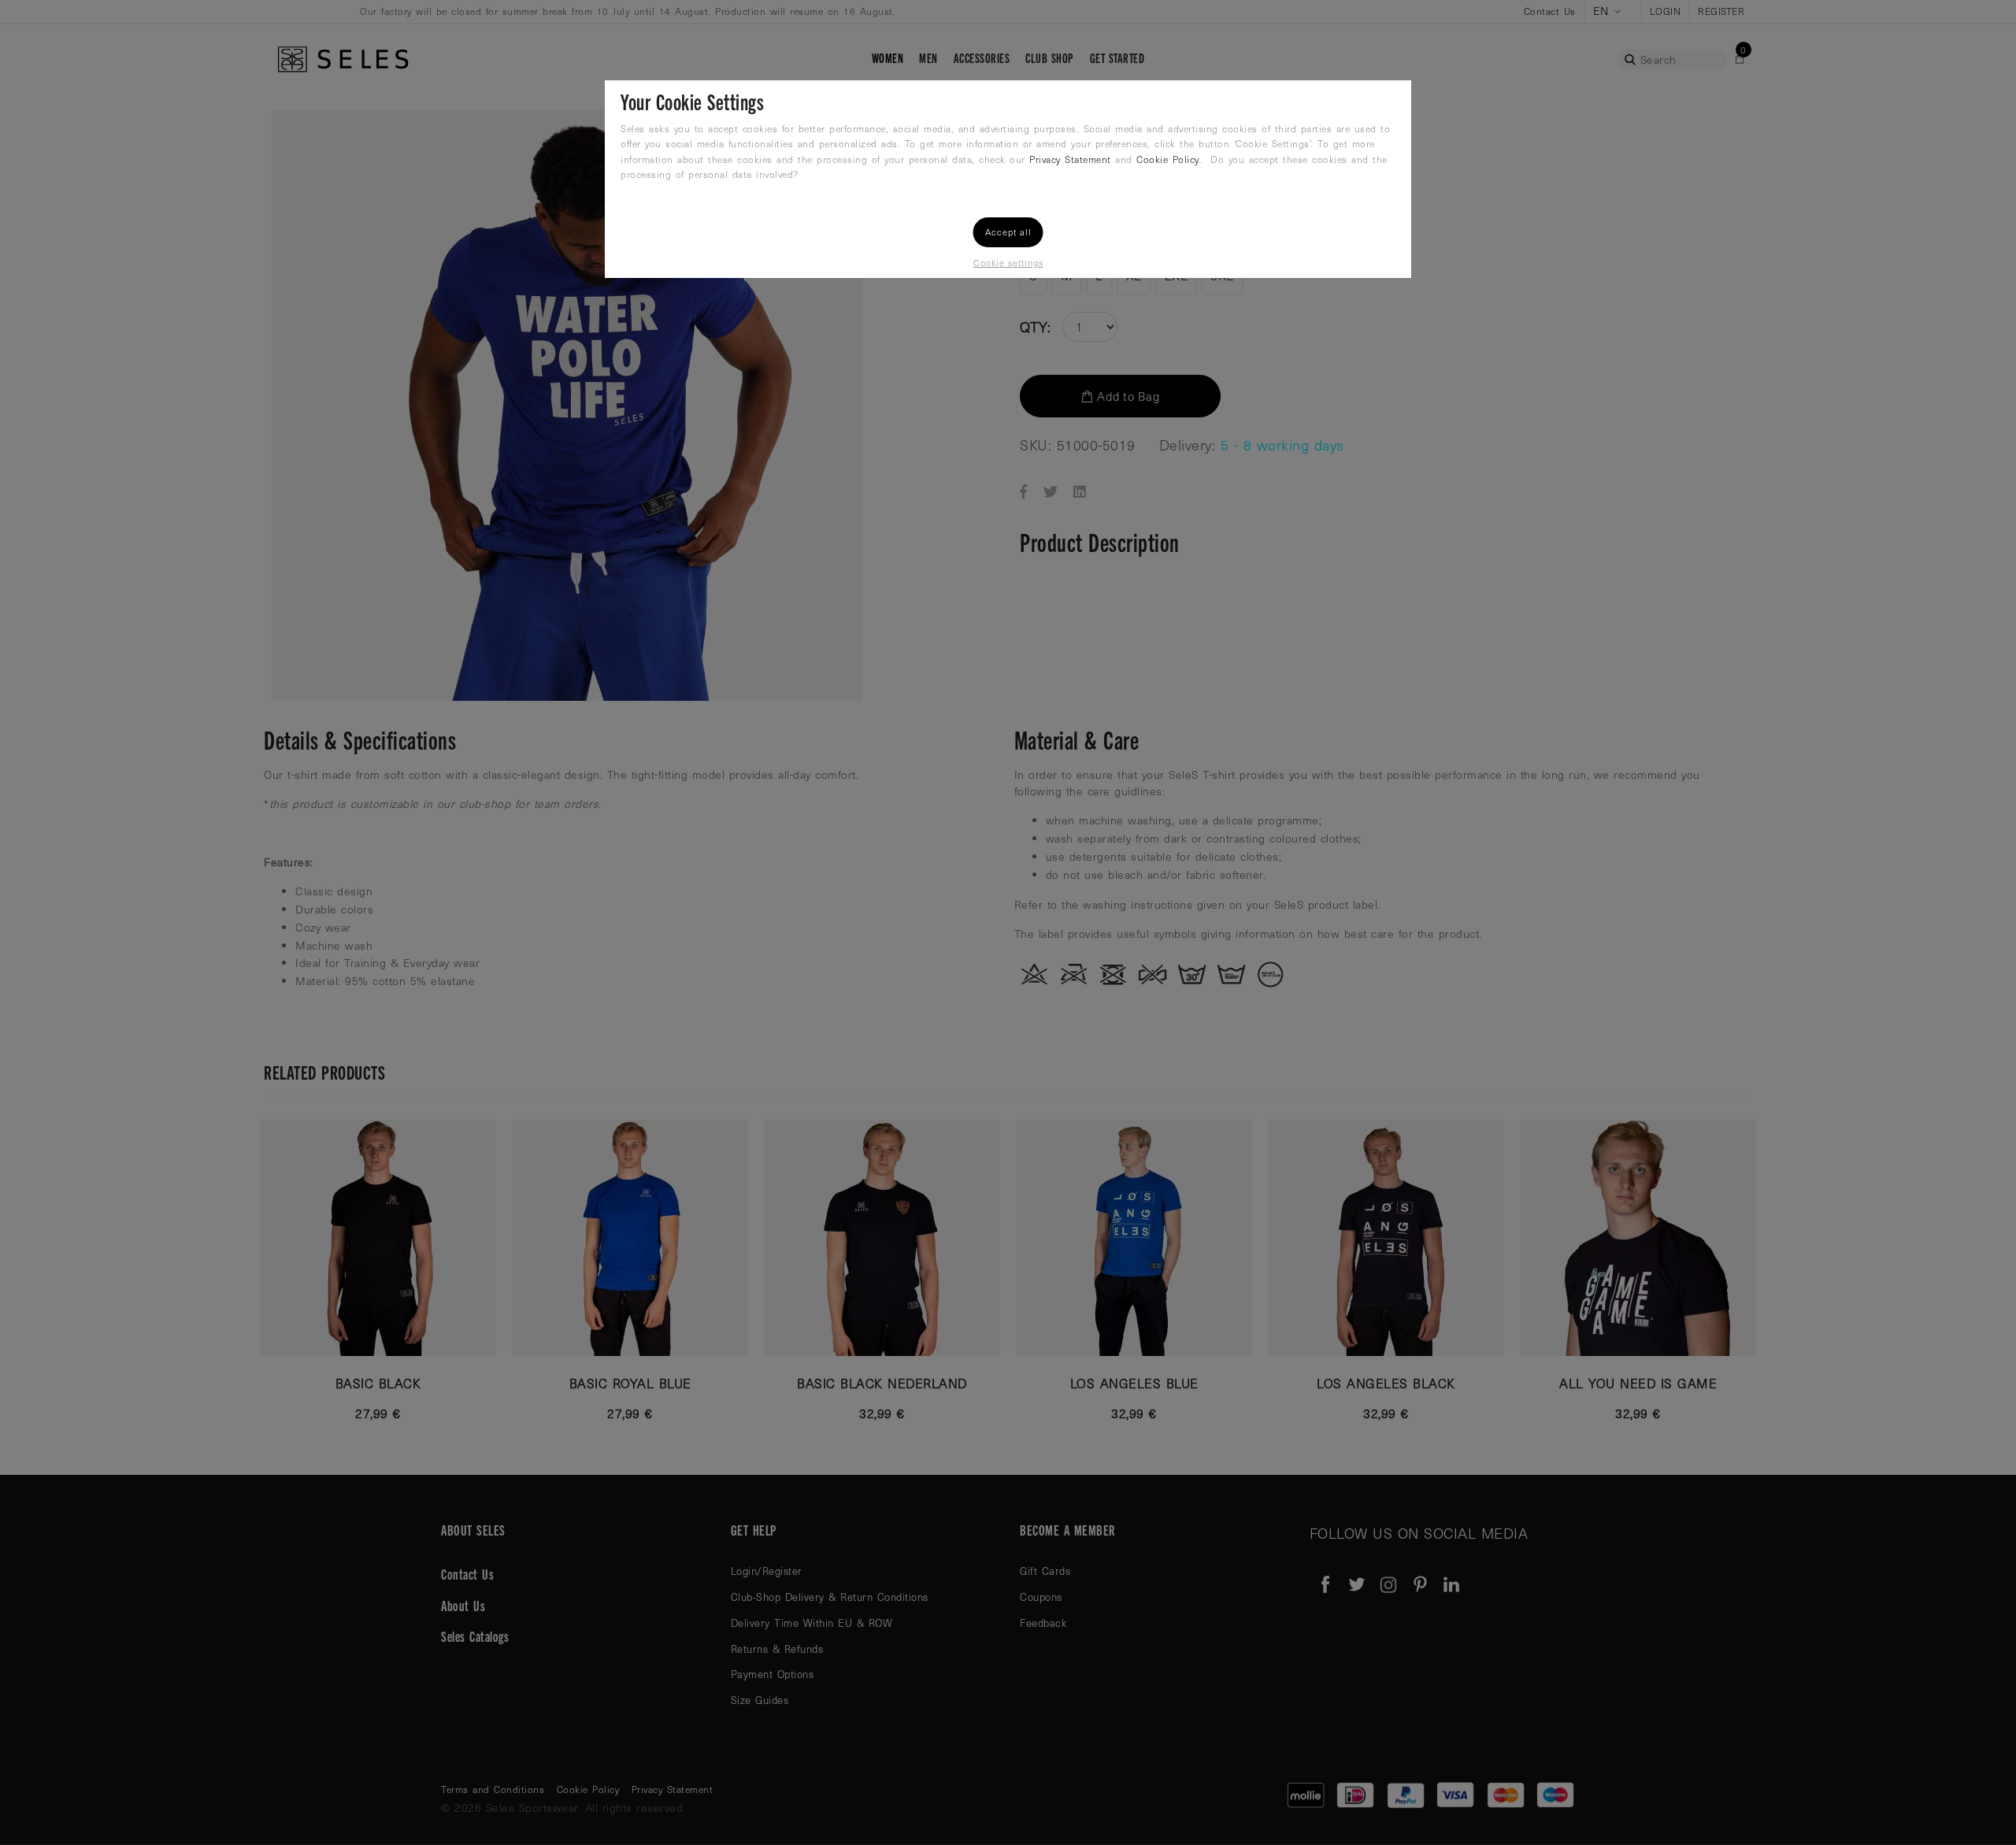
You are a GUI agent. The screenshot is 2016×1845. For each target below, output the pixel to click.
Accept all (1008, 232)
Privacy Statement (1070, 159)
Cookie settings (1008, 263)
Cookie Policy (1168, 159)
